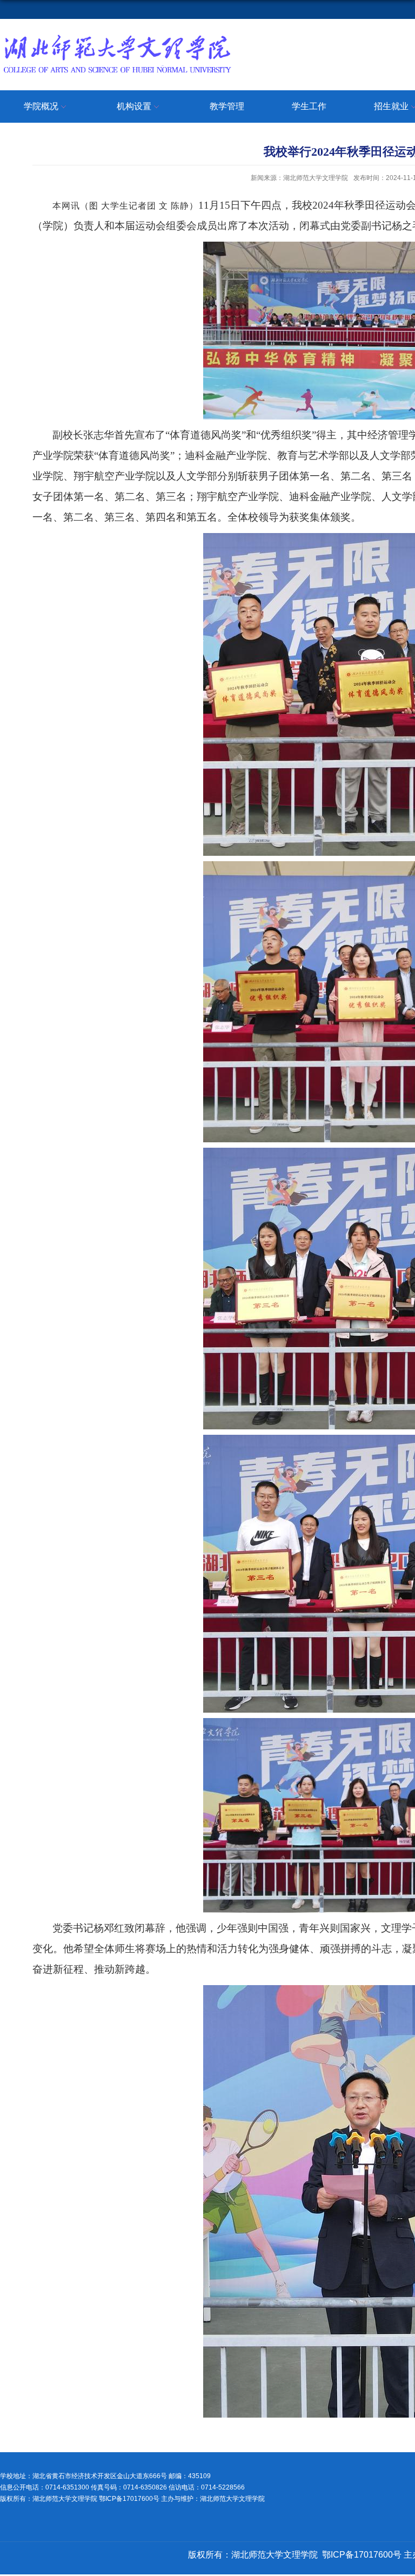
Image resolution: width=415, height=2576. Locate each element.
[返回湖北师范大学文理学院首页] (117, 36)
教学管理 (227, 106)
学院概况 (41, 106)
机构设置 (134, 106)
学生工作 (309, 106)
